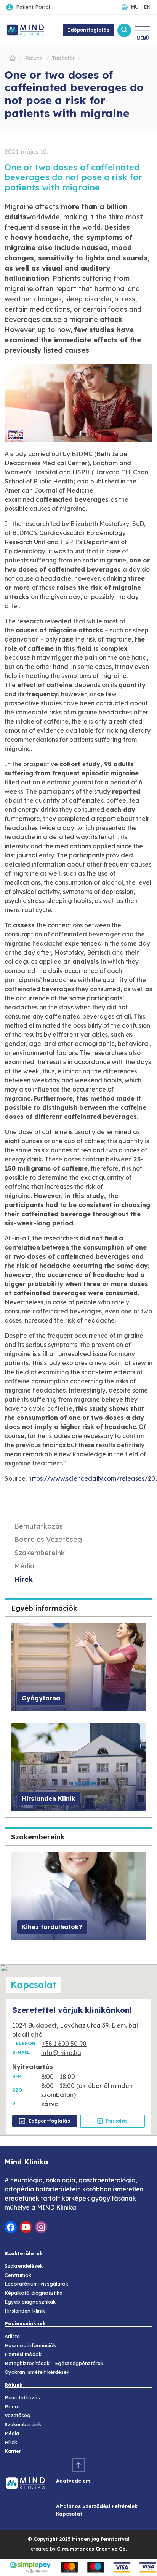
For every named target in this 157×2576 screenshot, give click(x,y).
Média (24, 1566)
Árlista (12, 2336)
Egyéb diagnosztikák (30, 2302)
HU (135, 7)
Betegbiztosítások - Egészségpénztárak (54, 2363)
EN (147, 7)
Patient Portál (33, 7)
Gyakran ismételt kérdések (37, 2372)
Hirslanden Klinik (25, 2311)
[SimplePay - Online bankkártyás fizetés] (78, 2567)
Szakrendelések (24, 2266)
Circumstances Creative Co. (92, 2549)
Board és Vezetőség (48, 1539)
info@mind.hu (61, 2053)
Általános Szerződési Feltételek (97, 2506)
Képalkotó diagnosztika (34, 2293)
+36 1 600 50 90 (64, 2044)
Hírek (23, 1579)
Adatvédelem (73, 2481)
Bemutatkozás (38, 1526)
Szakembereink (39, 1553)
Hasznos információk (30, 2345)
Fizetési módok (23, 2354)
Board (12, 2406)
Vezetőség (18, 2415)
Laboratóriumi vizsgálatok (36, 2284)
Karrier (13, 2451)
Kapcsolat (69, 2514)
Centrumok (18, 2275)
